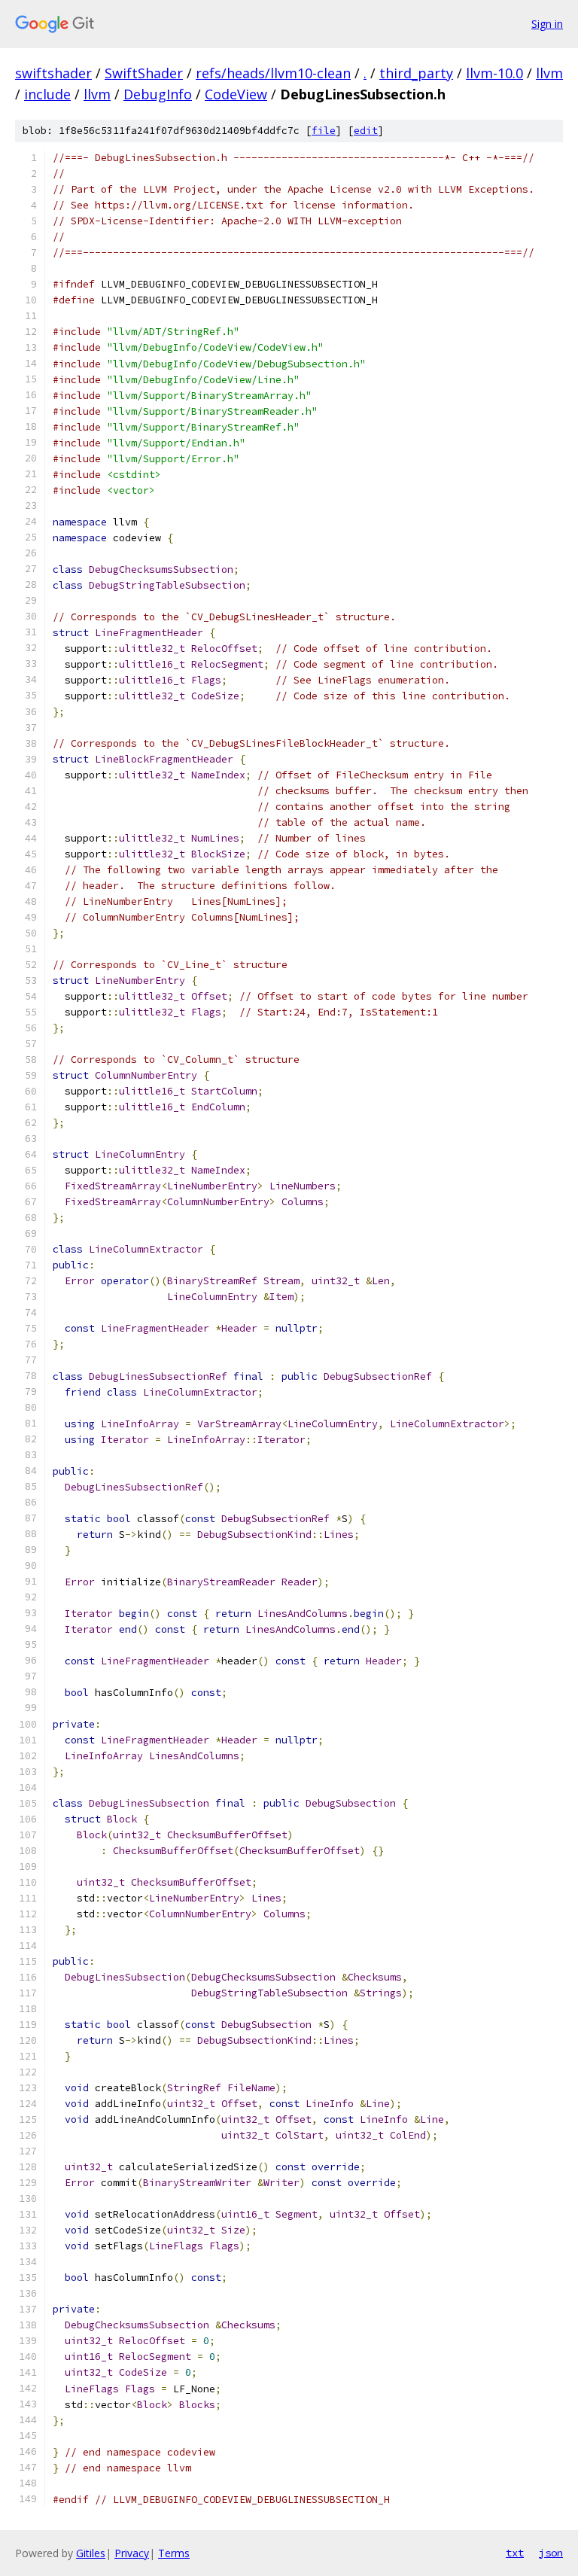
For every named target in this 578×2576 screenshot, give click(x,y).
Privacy (132, 2553)
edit (366, 131)
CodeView (236, 94)
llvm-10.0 (494, 73)
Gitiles (91, 2553)
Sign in (547, 24)
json (551, 2553)
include (47, 94)
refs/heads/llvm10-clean (273, 73)
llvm (549, 73)
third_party (416, 73)
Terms (174, 2553)
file (324, 131)
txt (515, 2553)
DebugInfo (158, 94)
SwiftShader (144, 73)
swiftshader (53, 73)
